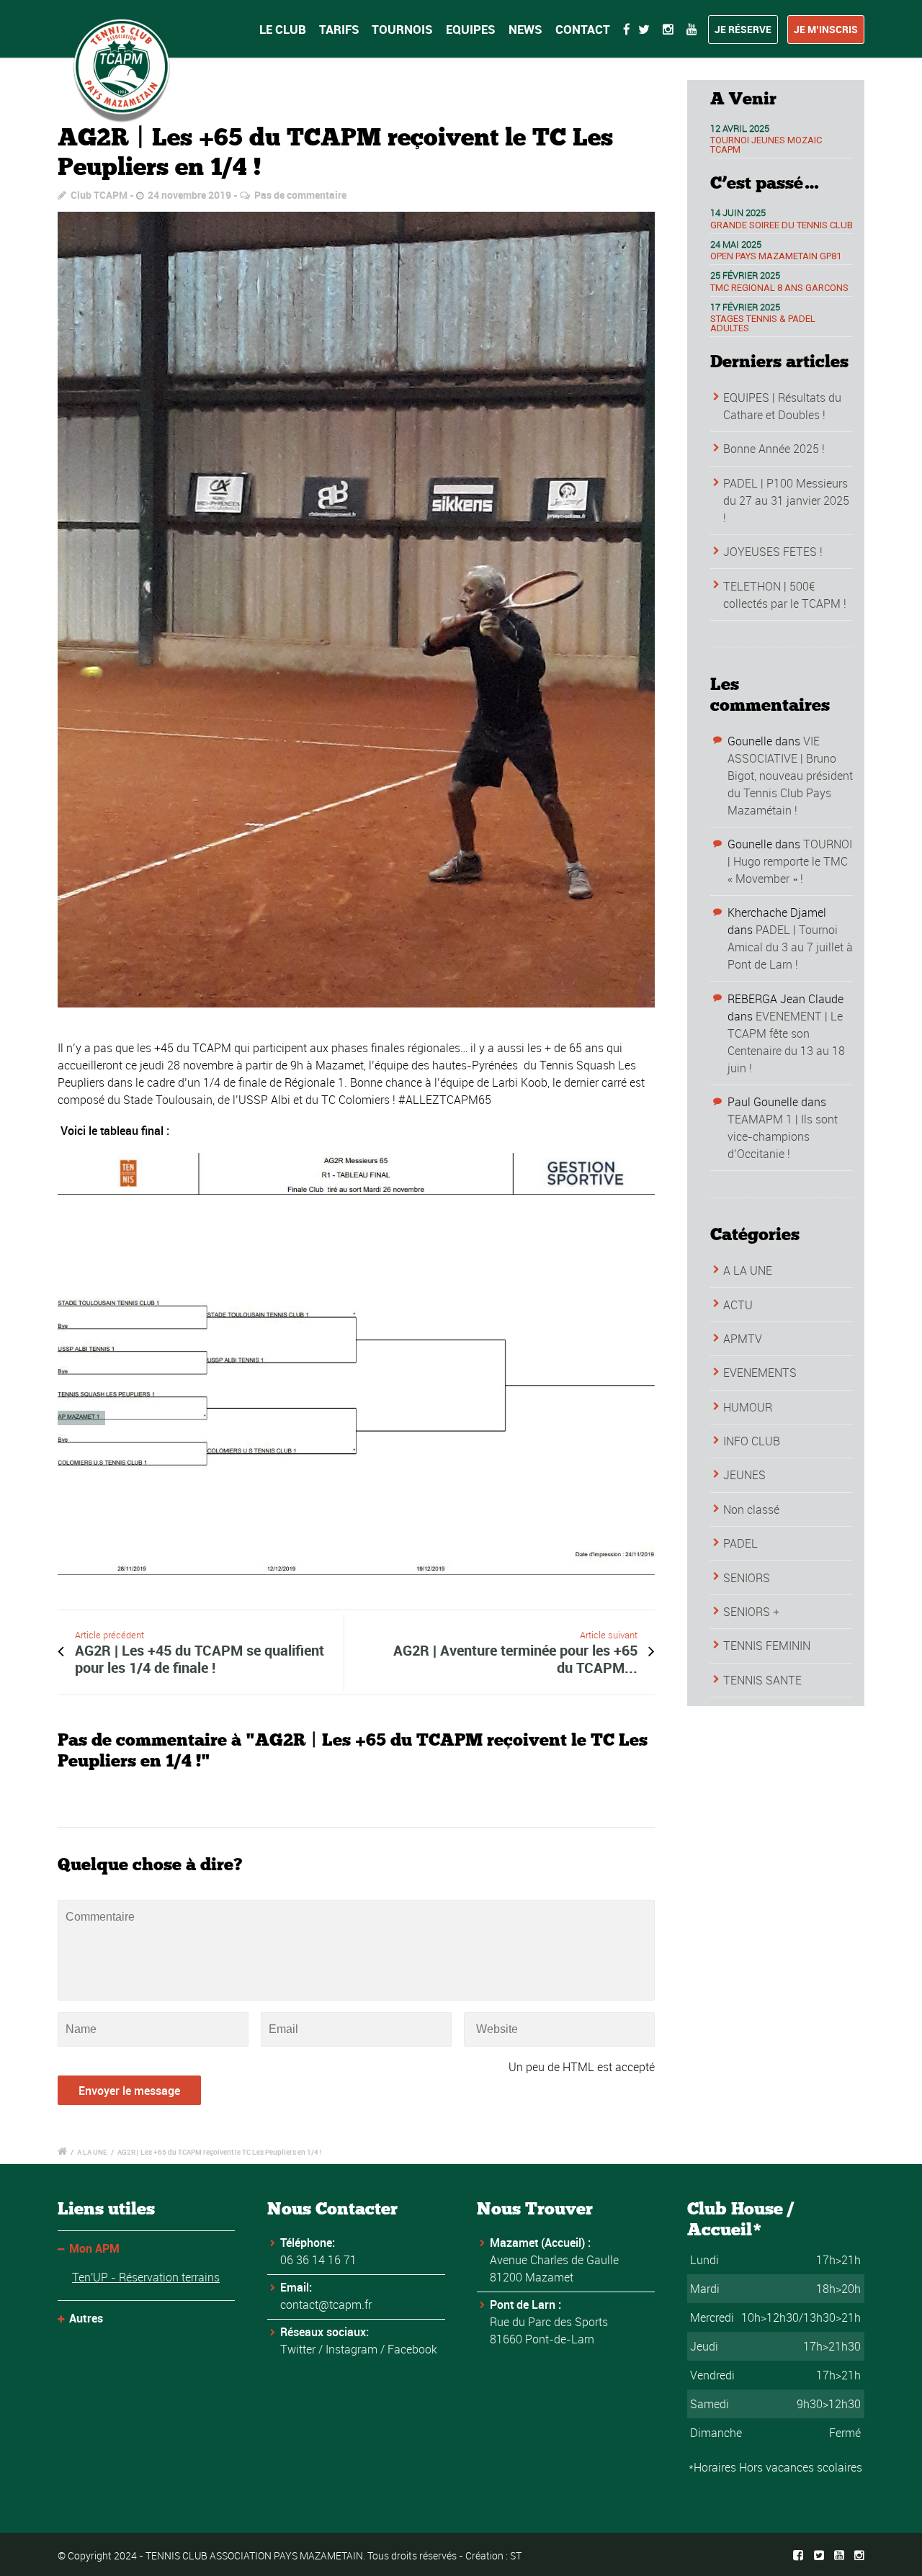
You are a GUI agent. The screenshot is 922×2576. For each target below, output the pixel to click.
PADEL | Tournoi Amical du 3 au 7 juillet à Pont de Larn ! (790, 947)
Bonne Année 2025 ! (774, 449)
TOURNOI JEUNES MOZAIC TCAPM (766, 145)
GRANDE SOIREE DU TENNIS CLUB (782, 225)
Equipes (471, 29)
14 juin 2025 (738, 212)
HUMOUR (748, 1407)
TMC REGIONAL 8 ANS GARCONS (779, 288)
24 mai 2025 (736, 244)
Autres (86, 2318)
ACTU (738, 1305)
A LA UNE (748, 1270)
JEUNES (744, 1475)
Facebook (412, 2349)
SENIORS (747, 1578)
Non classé (751, 1509)
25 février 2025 (745, 275)
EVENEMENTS (760, 1373)
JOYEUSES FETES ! (773, 552)
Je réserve (743, 29)
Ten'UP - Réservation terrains (146, 2277)
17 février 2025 (745, 307)
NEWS (525, 29)
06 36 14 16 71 (318, 2260)
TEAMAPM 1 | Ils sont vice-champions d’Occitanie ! (783, 1136)
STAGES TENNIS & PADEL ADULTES (763, 323)
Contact (583, 29)
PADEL (740, 1543)
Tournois (402, 29)
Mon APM (94, 2248)
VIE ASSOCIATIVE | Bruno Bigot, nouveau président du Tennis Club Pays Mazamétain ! (790, 776)
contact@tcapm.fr (326, 2305)
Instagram (352, 2349)
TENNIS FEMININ (767, 1646)
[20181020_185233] (356, 610)
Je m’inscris (826, 29)
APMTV (743, 1339)
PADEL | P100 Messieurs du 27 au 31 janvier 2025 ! (786, 501)
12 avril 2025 (740, 128)
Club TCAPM (99, 195)
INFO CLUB (752, 1441)
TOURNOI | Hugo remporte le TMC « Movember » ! (790, 861)
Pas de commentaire (300, 195)
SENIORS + (751, 1612)
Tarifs (339, 29)
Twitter (298, 2349)
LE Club (283, 29)
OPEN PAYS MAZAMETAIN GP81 (776, 256)
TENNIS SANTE (762, 1680)
